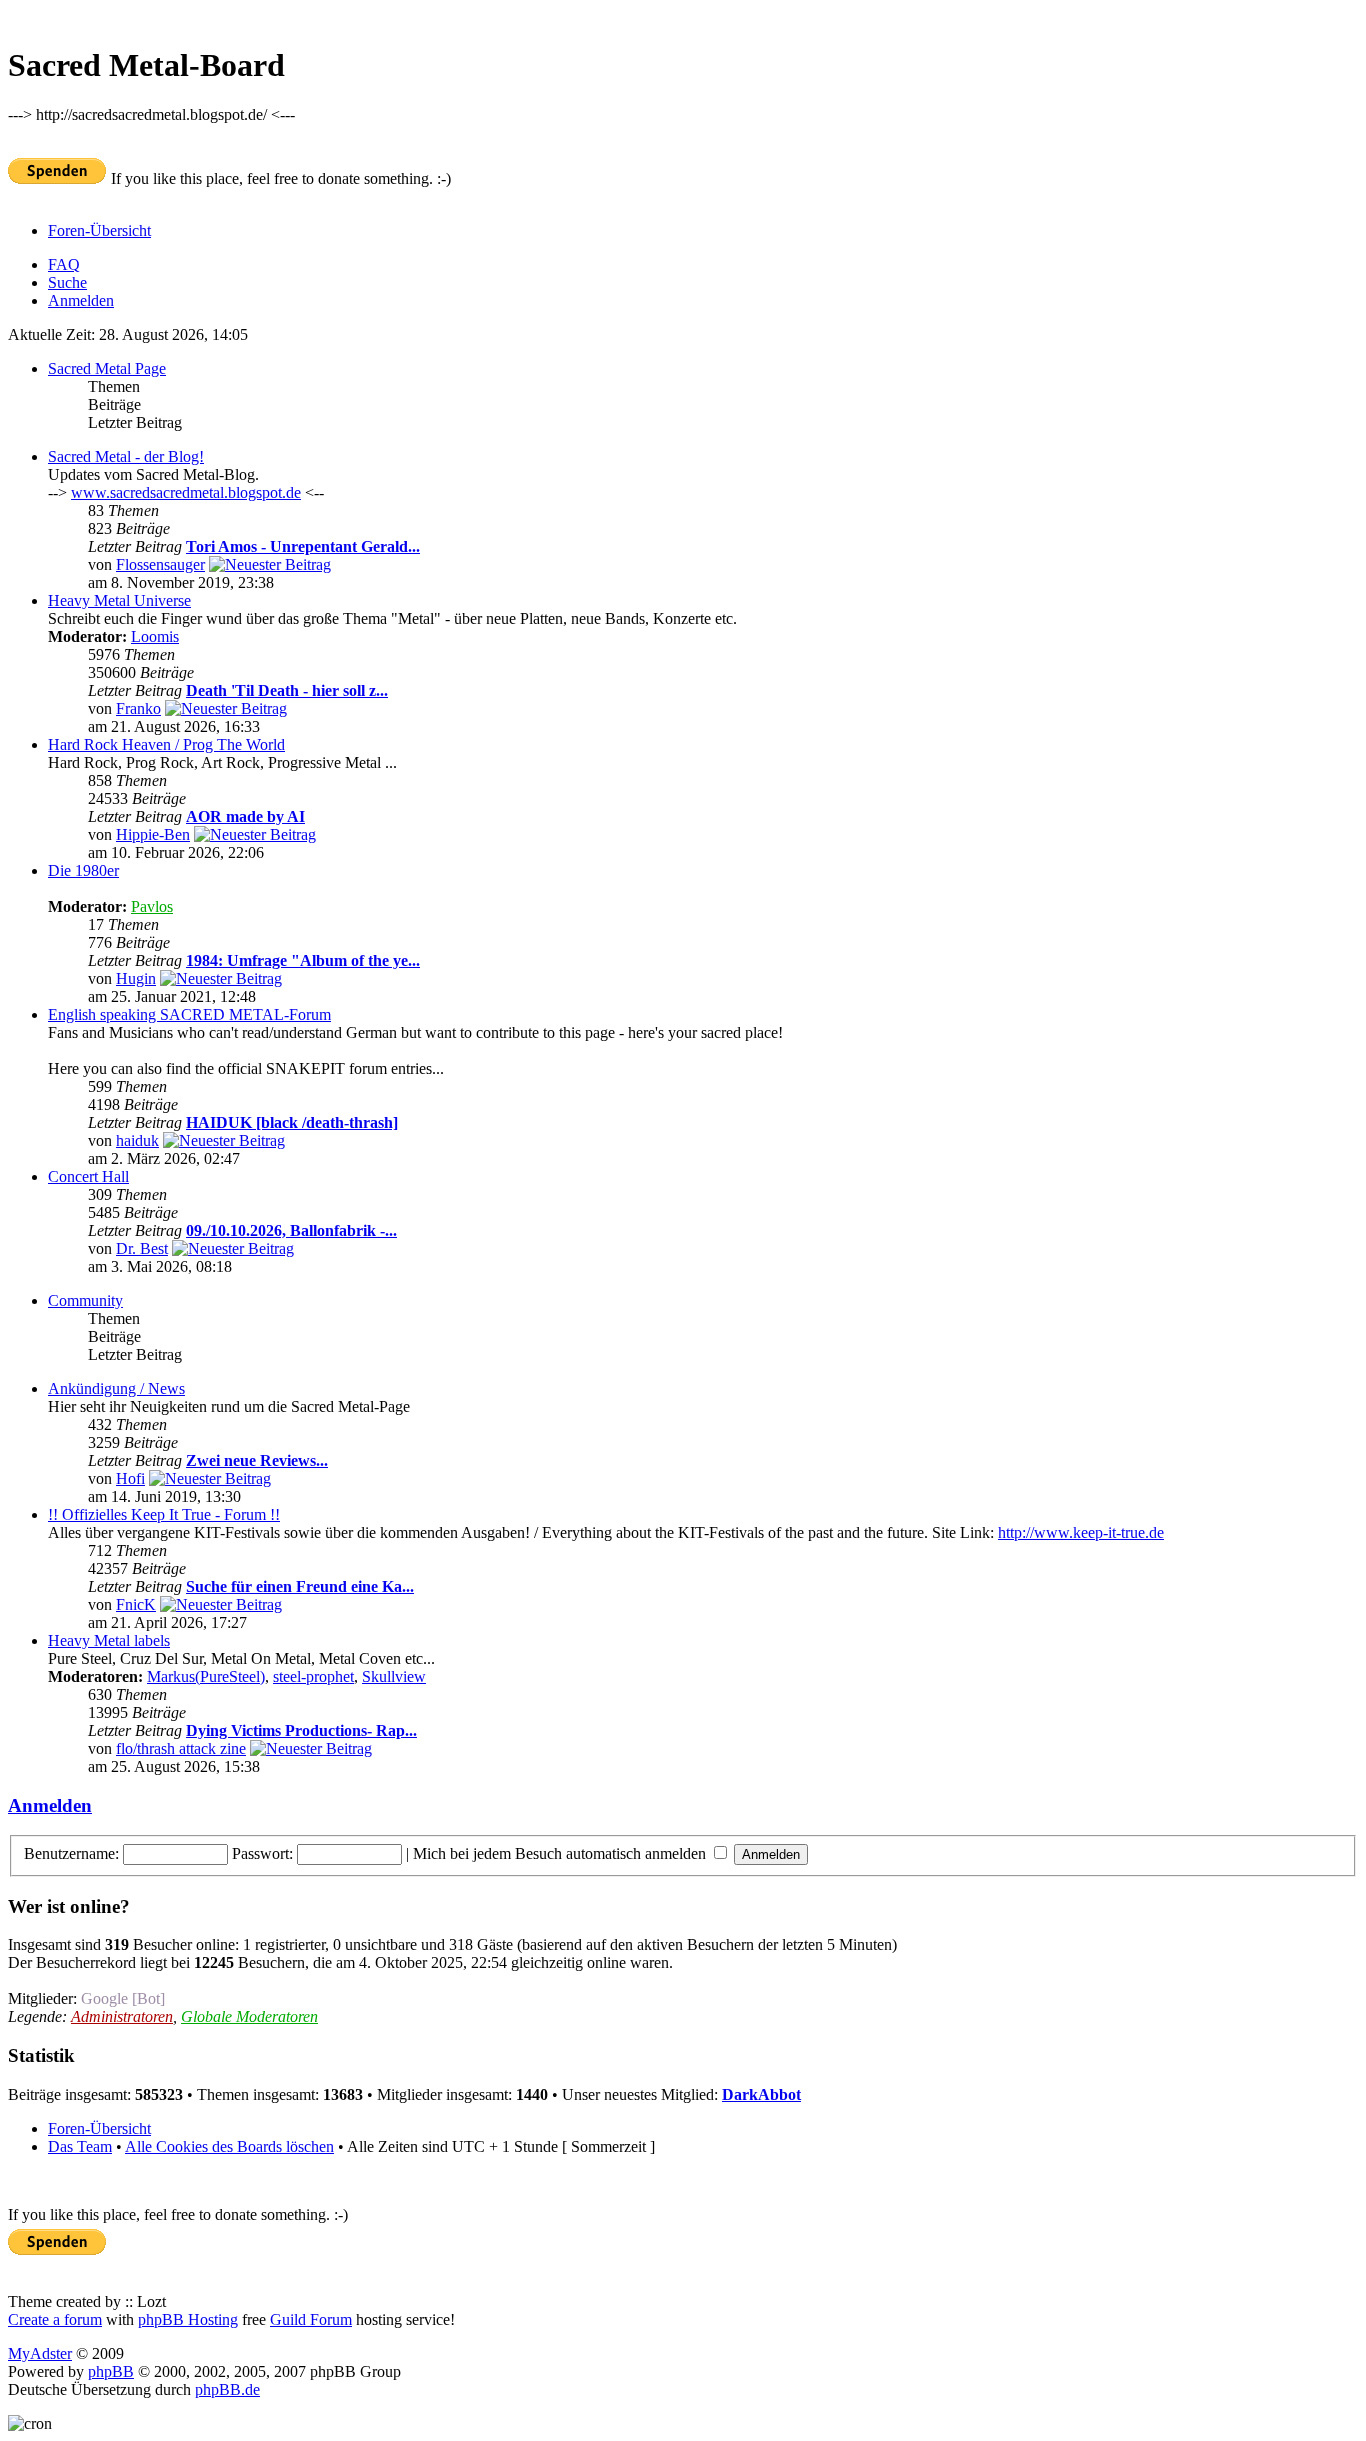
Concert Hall (88, 1176)
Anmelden (81, 300)
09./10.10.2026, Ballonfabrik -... (291, 1230)
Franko (138, 708)
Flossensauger (160, 564)
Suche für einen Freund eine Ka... (300, 1586)
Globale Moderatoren (249, 2016)
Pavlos (152, 906)
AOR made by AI (245, 816)
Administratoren (122, 2016)
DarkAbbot (761, 2094)
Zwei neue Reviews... (257, 1460)
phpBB (111, 2371)
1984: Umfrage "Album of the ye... (303, 960)
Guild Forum (311, 2319)
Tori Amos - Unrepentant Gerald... (303, 546)
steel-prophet (313, 1676)
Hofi (130, 1478)
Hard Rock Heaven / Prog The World (166, 744)
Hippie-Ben (153, 834)
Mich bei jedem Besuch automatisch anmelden (561, 1853)
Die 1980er (83, 870)
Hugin (136, 978)
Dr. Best (142, 1248)
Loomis (155, 636)
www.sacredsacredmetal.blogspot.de (186, 492)
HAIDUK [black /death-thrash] (292, 1122)
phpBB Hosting (188, 2319)
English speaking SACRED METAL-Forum (189, 1014)
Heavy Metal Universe (119, 600)
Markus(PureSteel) (206, 1676)
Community (85, 1300)
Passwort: (262, 1853)
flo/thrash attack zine (181, 1748)
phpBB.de (227, 2389)
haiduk (137, 1140)
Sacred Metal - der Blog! (126, 456)
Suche (67, 282)
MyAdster (40, 2353)
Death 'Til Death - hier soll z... (287, 690)
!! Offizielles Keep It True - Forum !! (164, 1514)
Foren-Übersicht (99, 230)
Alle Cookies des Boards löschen (229, 2146)
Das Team (80, 2146)
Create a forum (55, 2319)
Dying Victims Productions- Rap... (301, 1730)
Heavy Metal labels (109, 1640)
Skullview (394, 1676)
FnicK (136, 1604)
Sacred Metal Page (107, 368)
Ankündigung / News (116, 1388)
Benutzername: (71, 1853)
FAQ (64, 264)
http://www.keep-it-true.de (1081, 1532)
